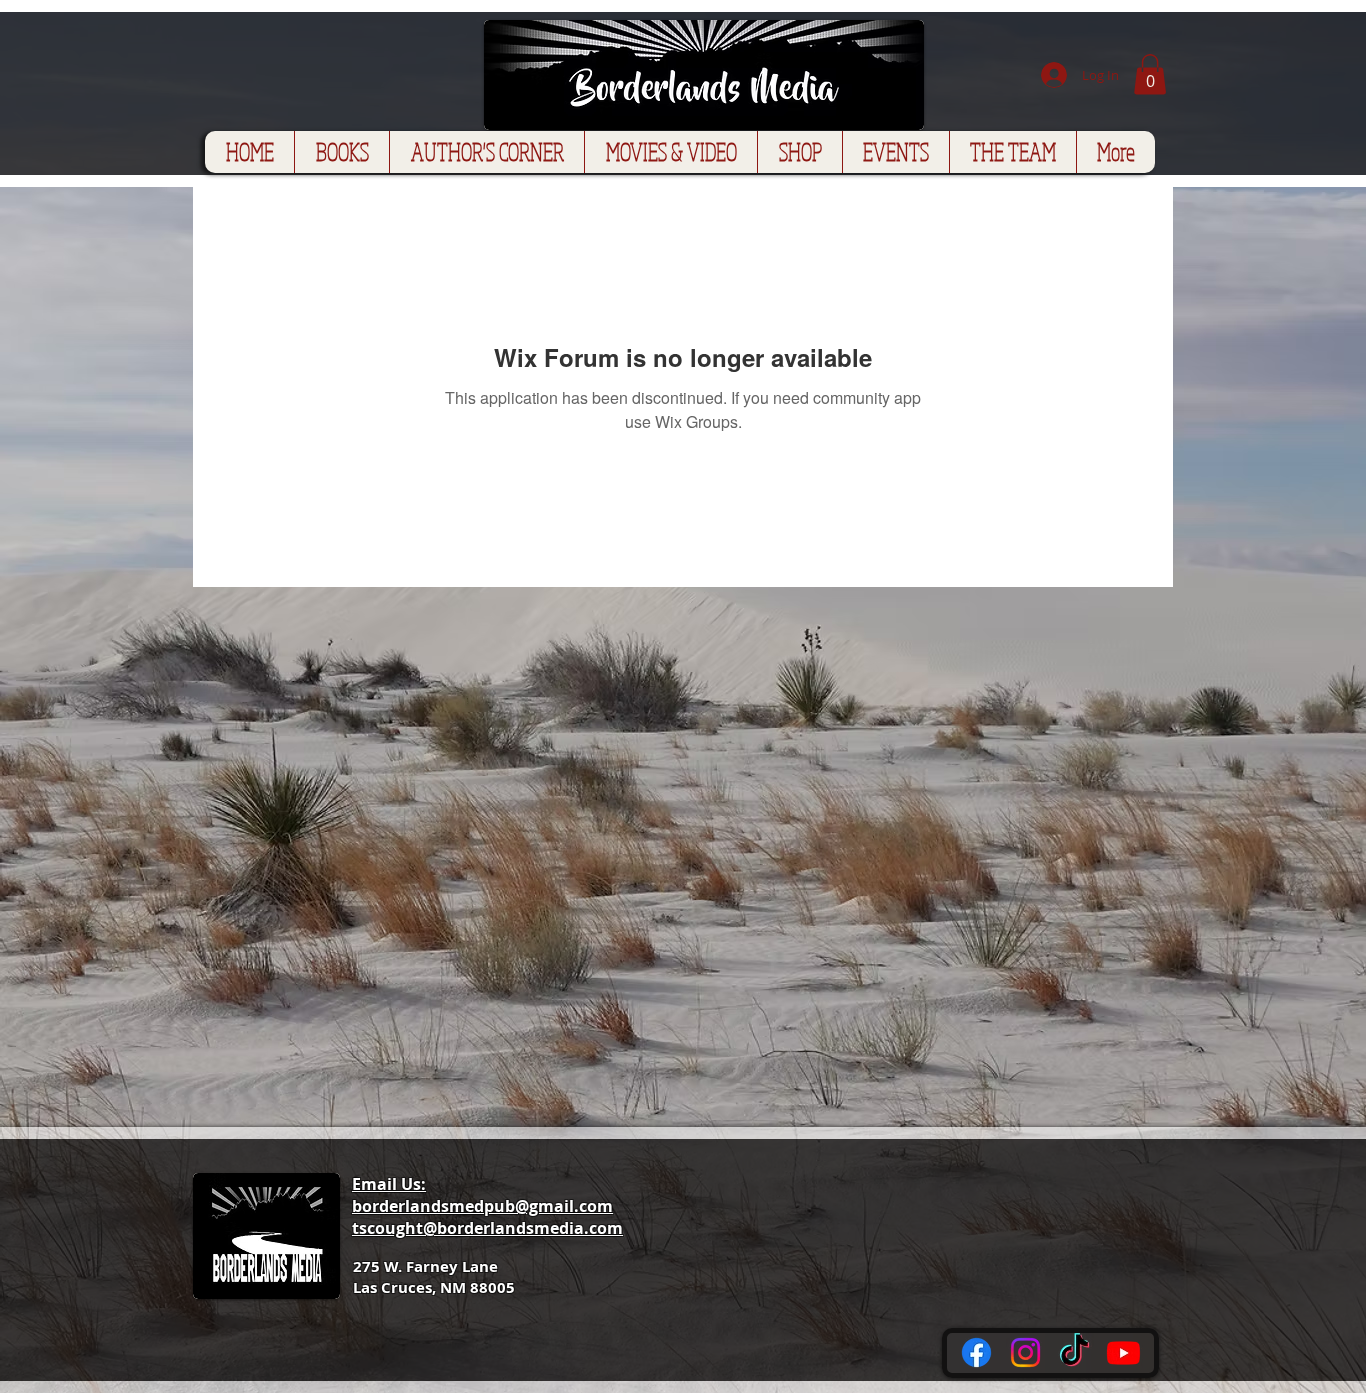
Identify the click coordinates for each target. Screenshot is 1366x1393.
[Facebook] (976, 1352)
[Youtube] (1123, 1352)
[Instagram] (1025, 1352)
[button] (1150, 74)
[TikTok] (1074, 1352)
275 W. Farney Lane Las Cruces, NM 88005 (434, 1277)
